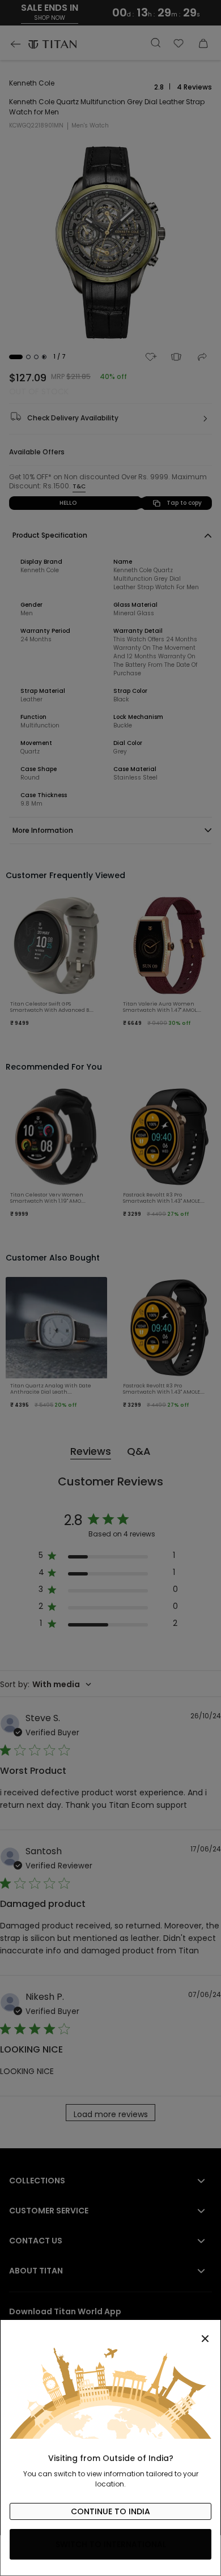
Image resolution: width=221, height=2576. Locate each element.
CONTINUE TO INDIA (110, 2511)
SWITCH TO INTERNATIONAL (111, 2544)
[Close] (110, 2332)
